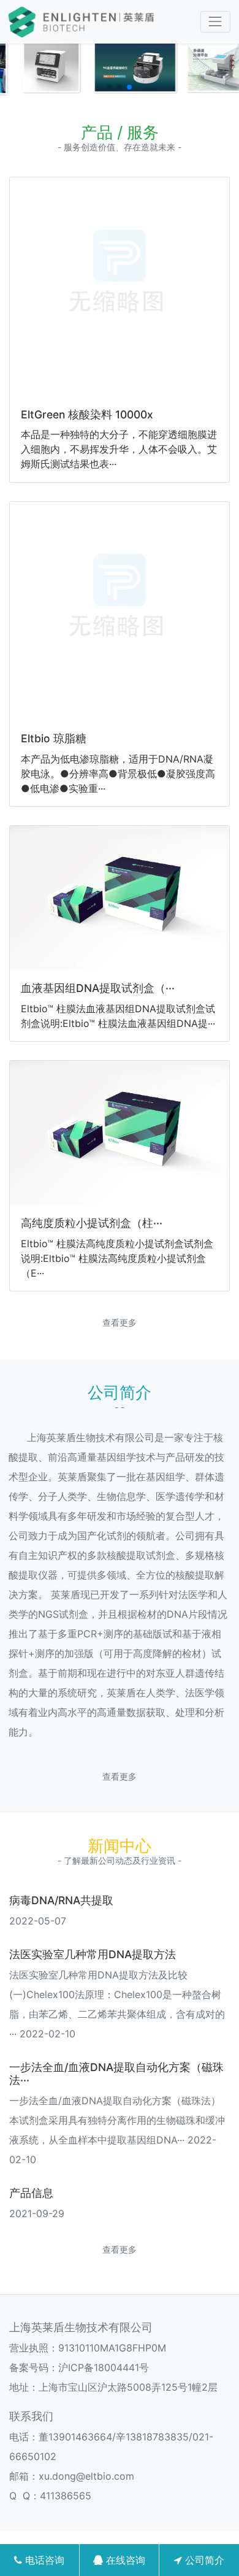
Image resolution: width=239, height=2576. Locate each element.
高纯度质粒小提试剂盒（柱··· (92, 1223)
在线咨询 (124, 2560)
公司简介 (203, 2560)
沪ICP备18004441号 (104, 2367)
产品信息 (31, 2193)
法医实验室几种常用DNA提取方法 (93, 1954)
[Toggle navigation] (215, 22)
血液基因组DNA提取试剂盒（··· (98, 988)
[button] (110, 87)
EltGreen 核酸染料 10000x (87, 414)
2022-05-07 (38, 1921)
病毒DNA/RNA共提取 (61, 1900)
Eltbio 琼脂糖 (54, 738)
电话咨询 (43, 2560)
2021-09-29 (37, 2213)
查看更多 (120, 1322)
